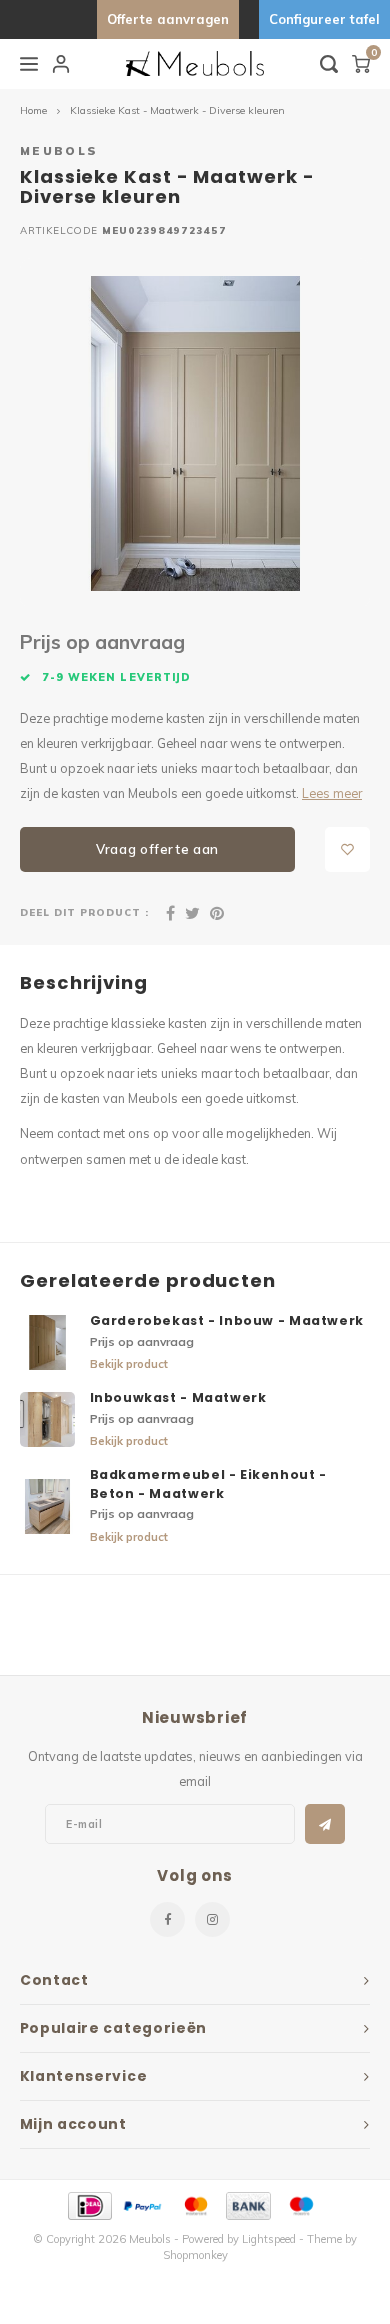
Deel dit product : (84, 912)
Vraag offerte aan (157, 849)
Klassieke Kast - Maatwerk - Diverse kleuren (177, 110)
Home (33, 110)
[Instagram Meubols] (212, 1919)
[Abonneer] (325, 1824)
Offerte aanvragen (168, 19)
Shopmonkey (195, 2255)
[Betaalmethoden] (88, 2205)
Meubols (59, 150)
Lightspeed (269, 2239)
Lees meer (332, 793)
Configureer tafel (324, 19)
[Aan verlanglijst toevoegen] (347, 849)
